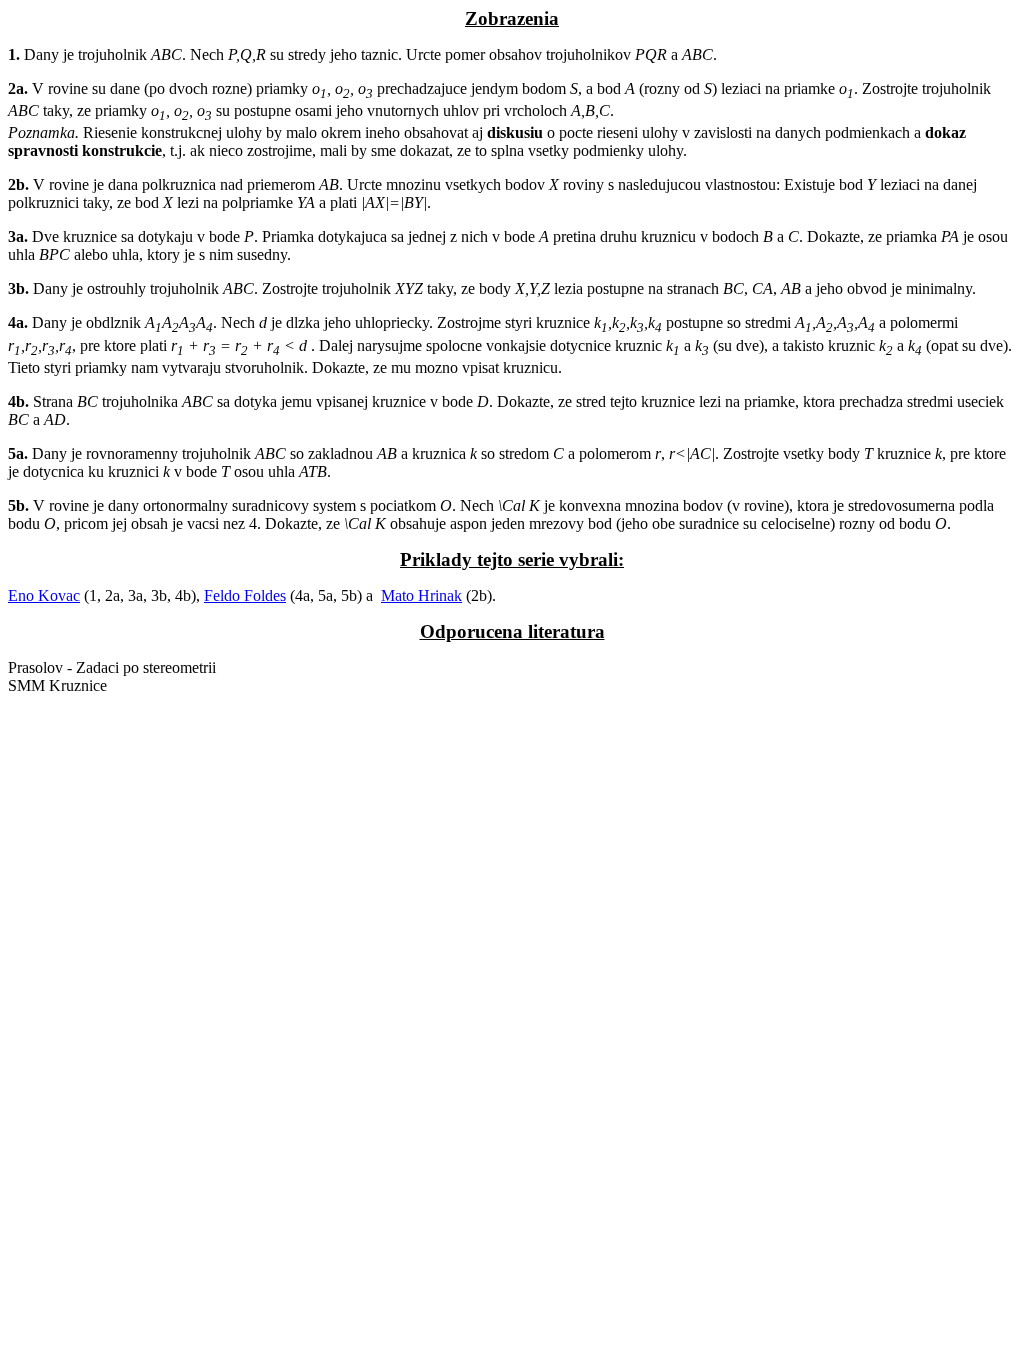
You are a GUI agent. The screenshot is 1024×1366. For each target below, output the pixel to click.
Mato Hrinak (421, 595)
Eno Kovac (44, 595)
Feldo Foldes (245, 595)
